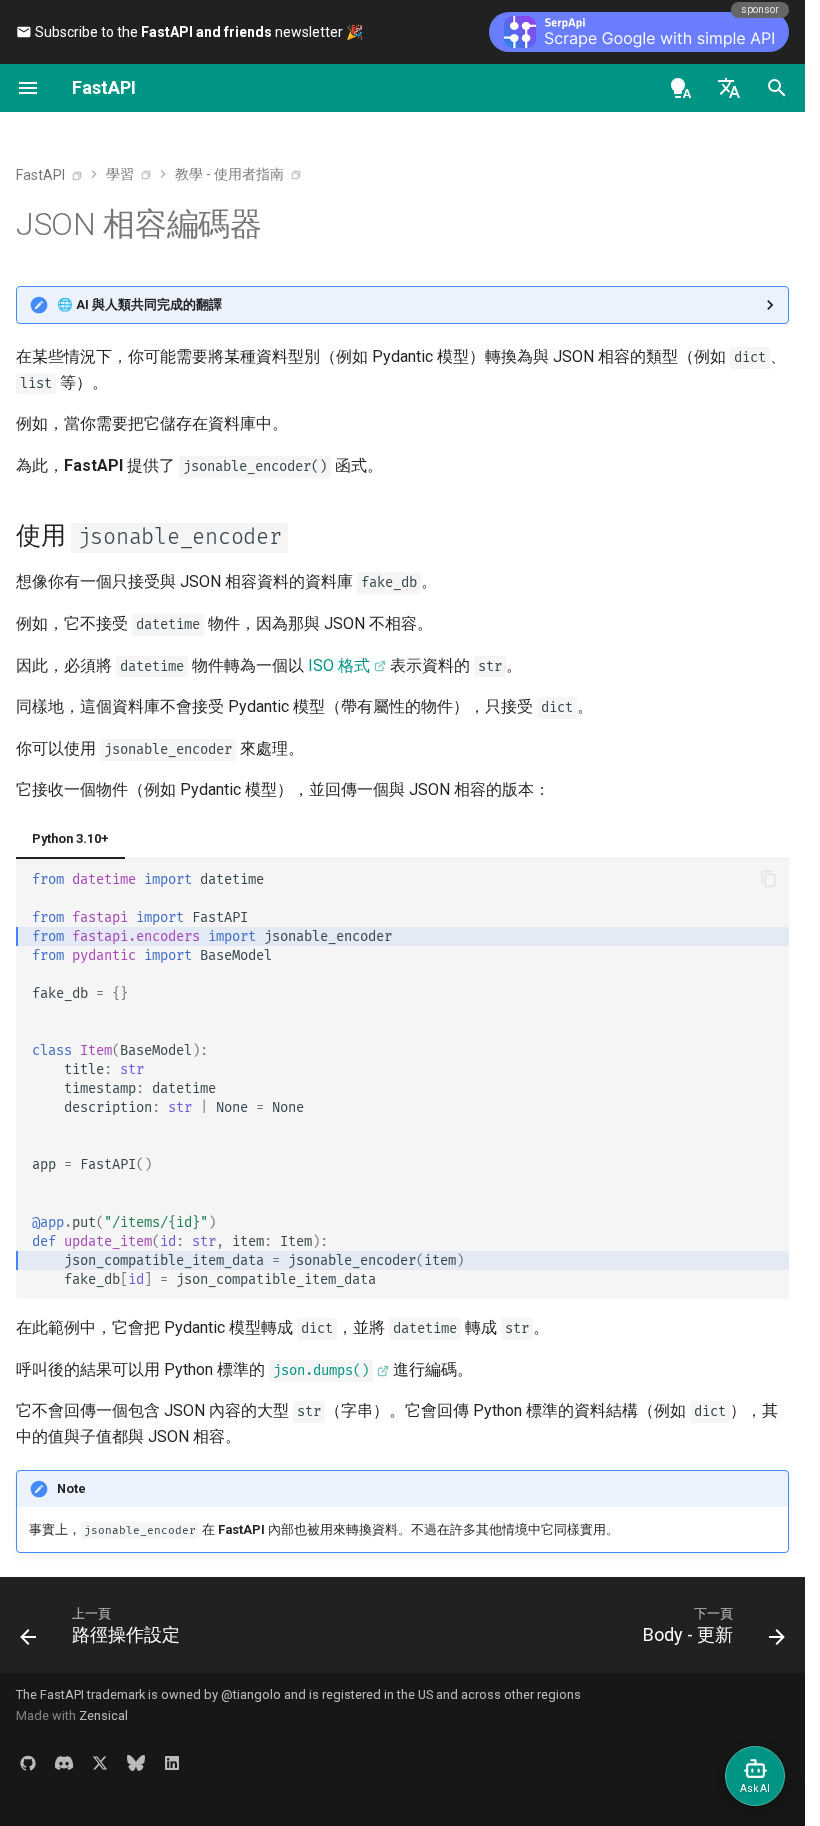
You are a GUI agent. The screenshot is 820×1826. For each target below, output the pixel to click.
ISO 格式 (339, 665)
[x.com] (100, 1762)
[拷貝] (769, 879)
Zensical (103, 1715)
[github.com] (28, 1762)
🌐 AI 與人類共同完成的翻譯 (139, 304)
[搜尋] (777, 88)
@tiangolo (251, 1694)
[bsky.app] (136, 1762)
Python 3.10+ (70, 838)
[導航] (28, 88)
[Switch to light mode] (681, 88)
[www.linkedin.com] (172, 1762)
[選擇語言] (729, 88)
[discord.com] (64, 1762)
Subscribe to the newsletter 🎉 (197, 32)
